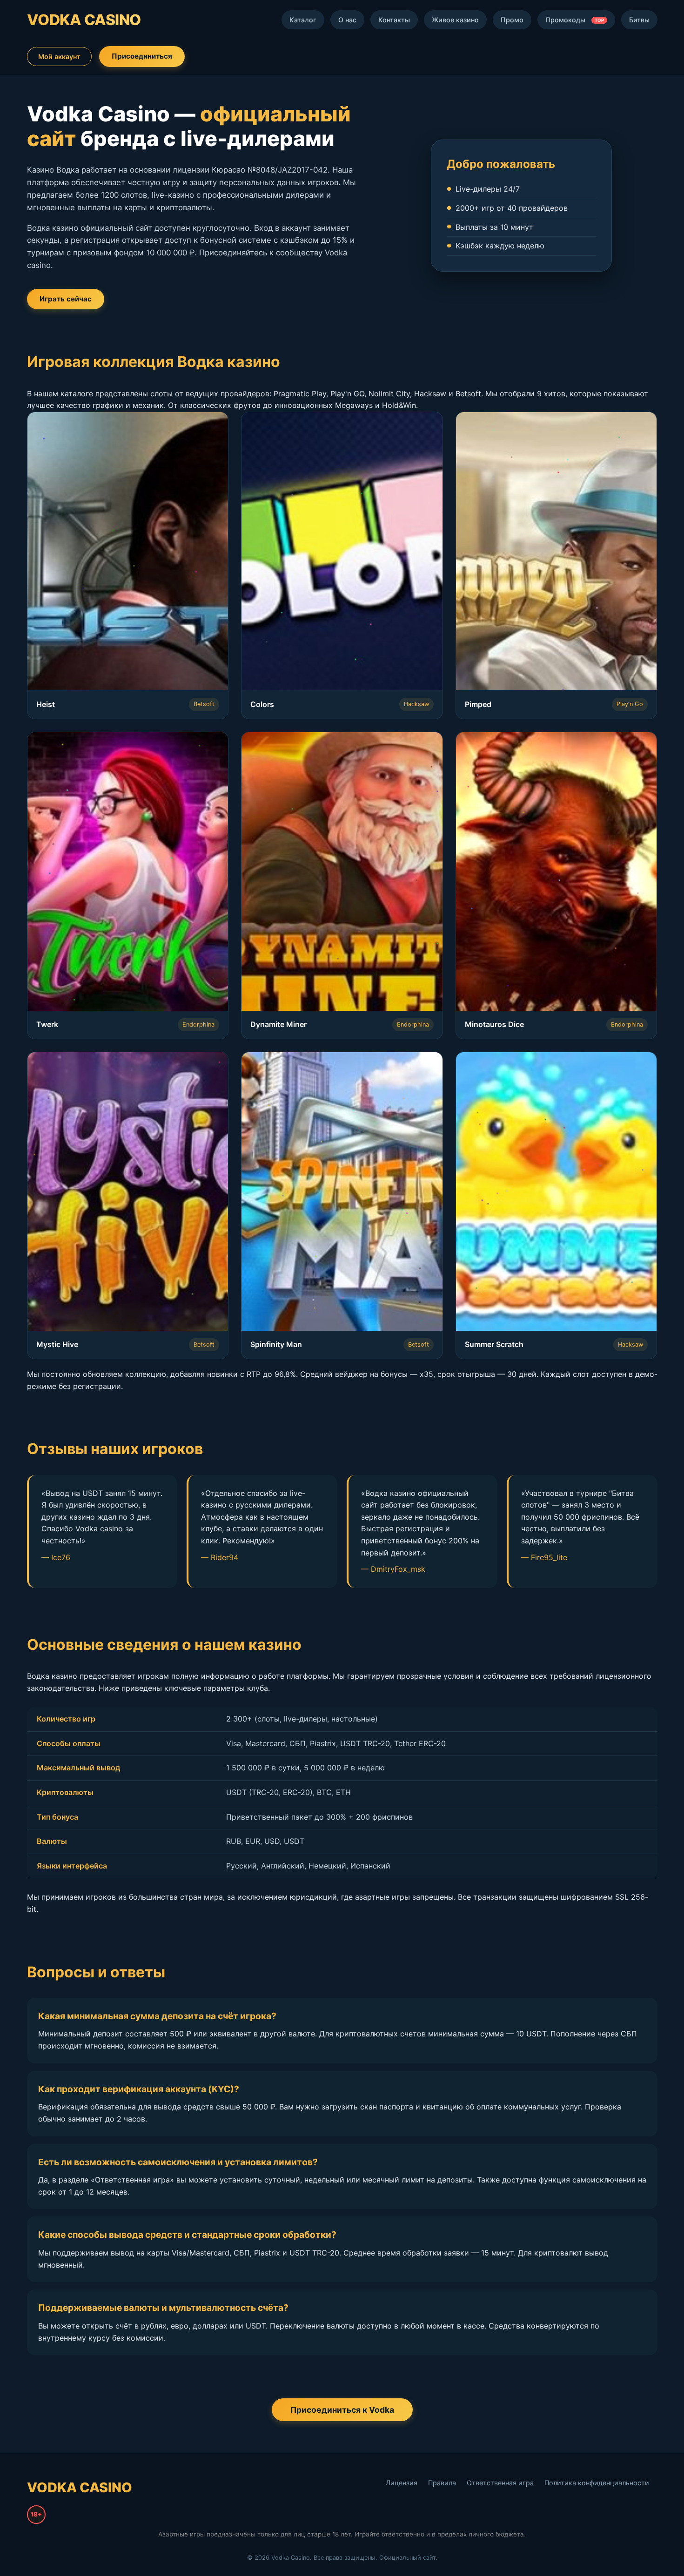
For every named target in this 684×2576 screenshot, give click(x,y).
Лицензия (402, 2483)
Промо (512, 20)
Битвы (639, 20)
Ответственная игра (500, 2483)
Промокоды (575, 20)
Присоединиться (142, 56)
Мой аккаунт (59, 57)
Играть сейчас (66, 299)
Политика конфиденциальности (597, 2483)
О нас (347, 20)
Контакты (394, 20)
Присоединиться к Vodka (342, 2410)
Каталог (303, 20)
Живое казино (455, 20)
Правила (442, 2483)
